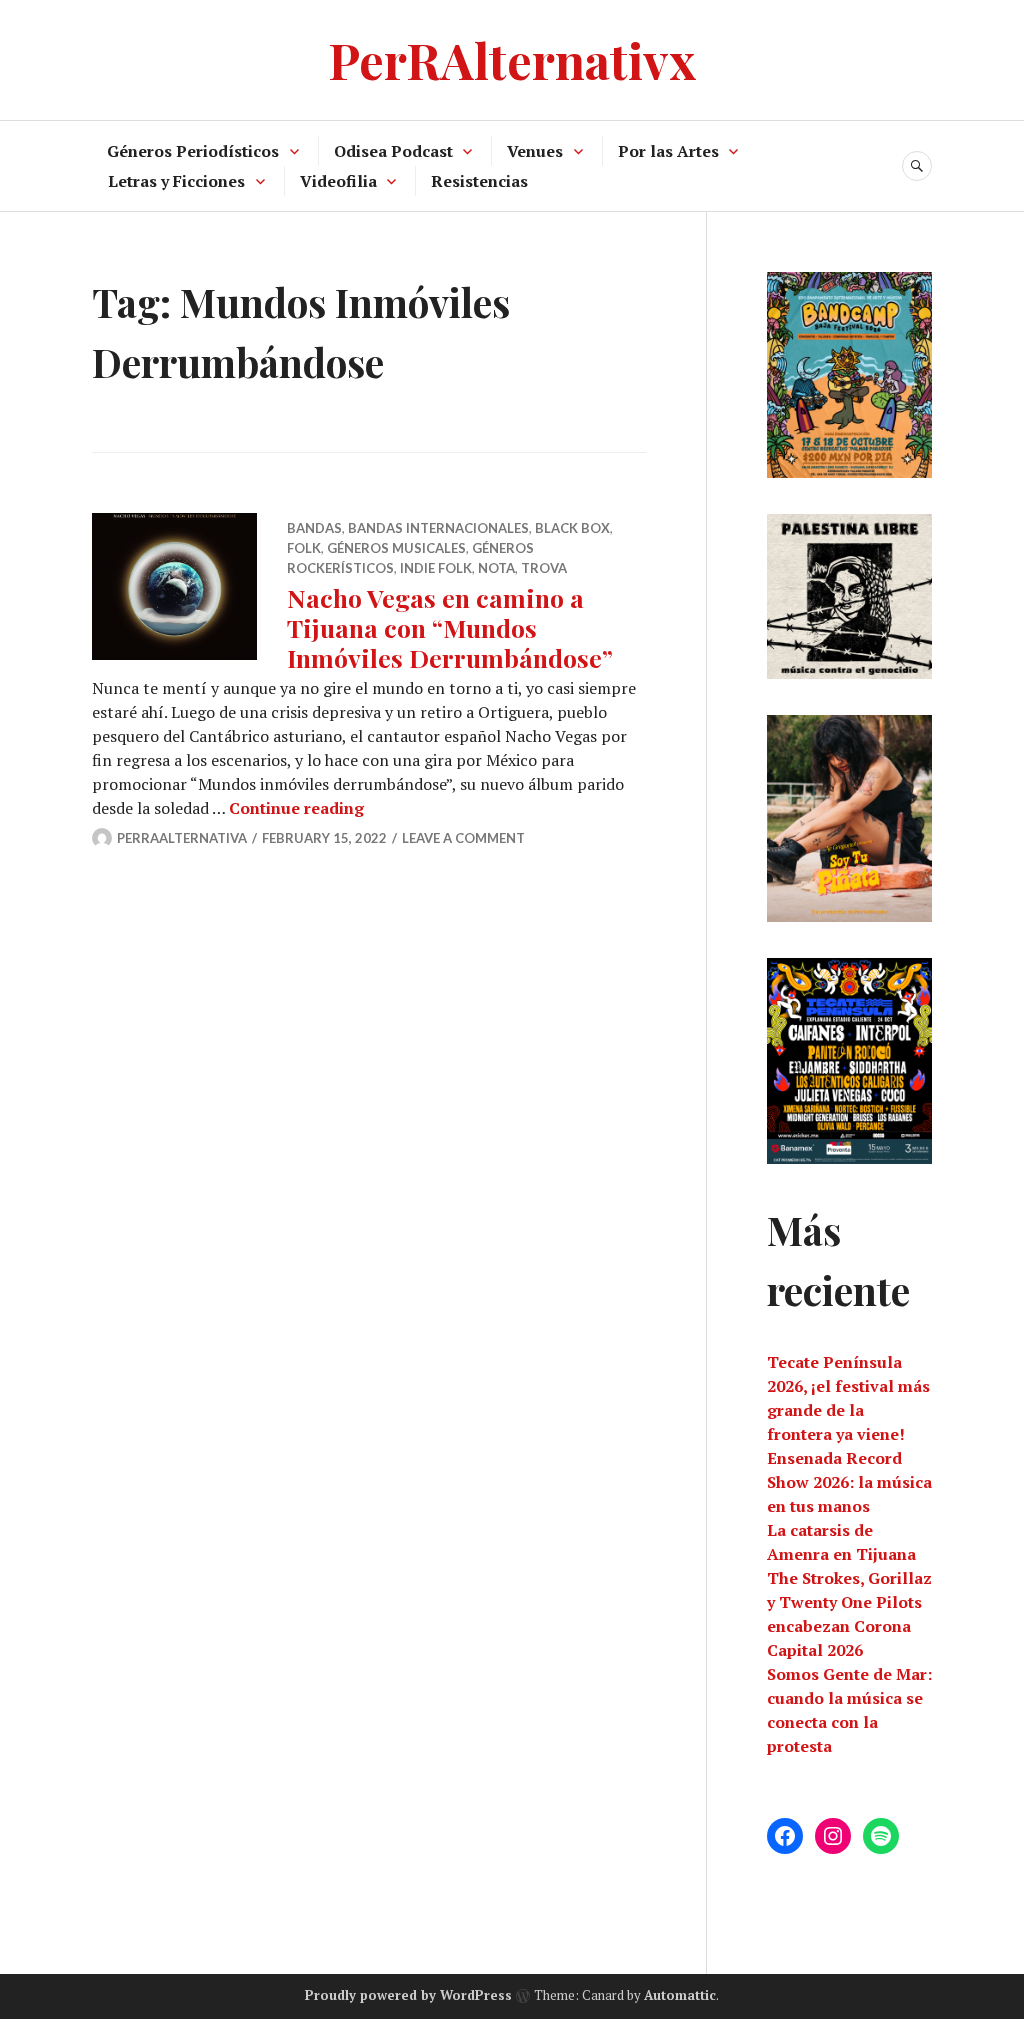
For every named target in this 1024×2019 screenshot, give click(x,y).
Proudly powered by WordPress (408, 1995)
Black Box (572, 528)
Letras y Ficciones (176, 181)
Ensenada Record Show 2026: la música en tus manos (849, 1482)
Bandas (314, 528)
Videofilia (338, 181)
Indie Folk (436, 568)
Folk (304, 548)
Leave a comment (463, 838)
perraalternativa (182, 838)
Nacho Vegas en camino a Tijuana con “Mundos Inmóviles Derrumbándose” (450, 627)
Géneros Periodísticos (193, 151)
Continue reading (296, 808)
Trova (544, 568)
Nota (496, 568)
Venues (535, 151)
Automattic (680, 1995)
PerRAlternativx (512, 59)
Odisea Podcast (393, 151)
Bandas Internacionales (438, 528)
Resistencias (479, 181)
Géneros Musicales (396, 548)
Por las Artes (668, 151)
